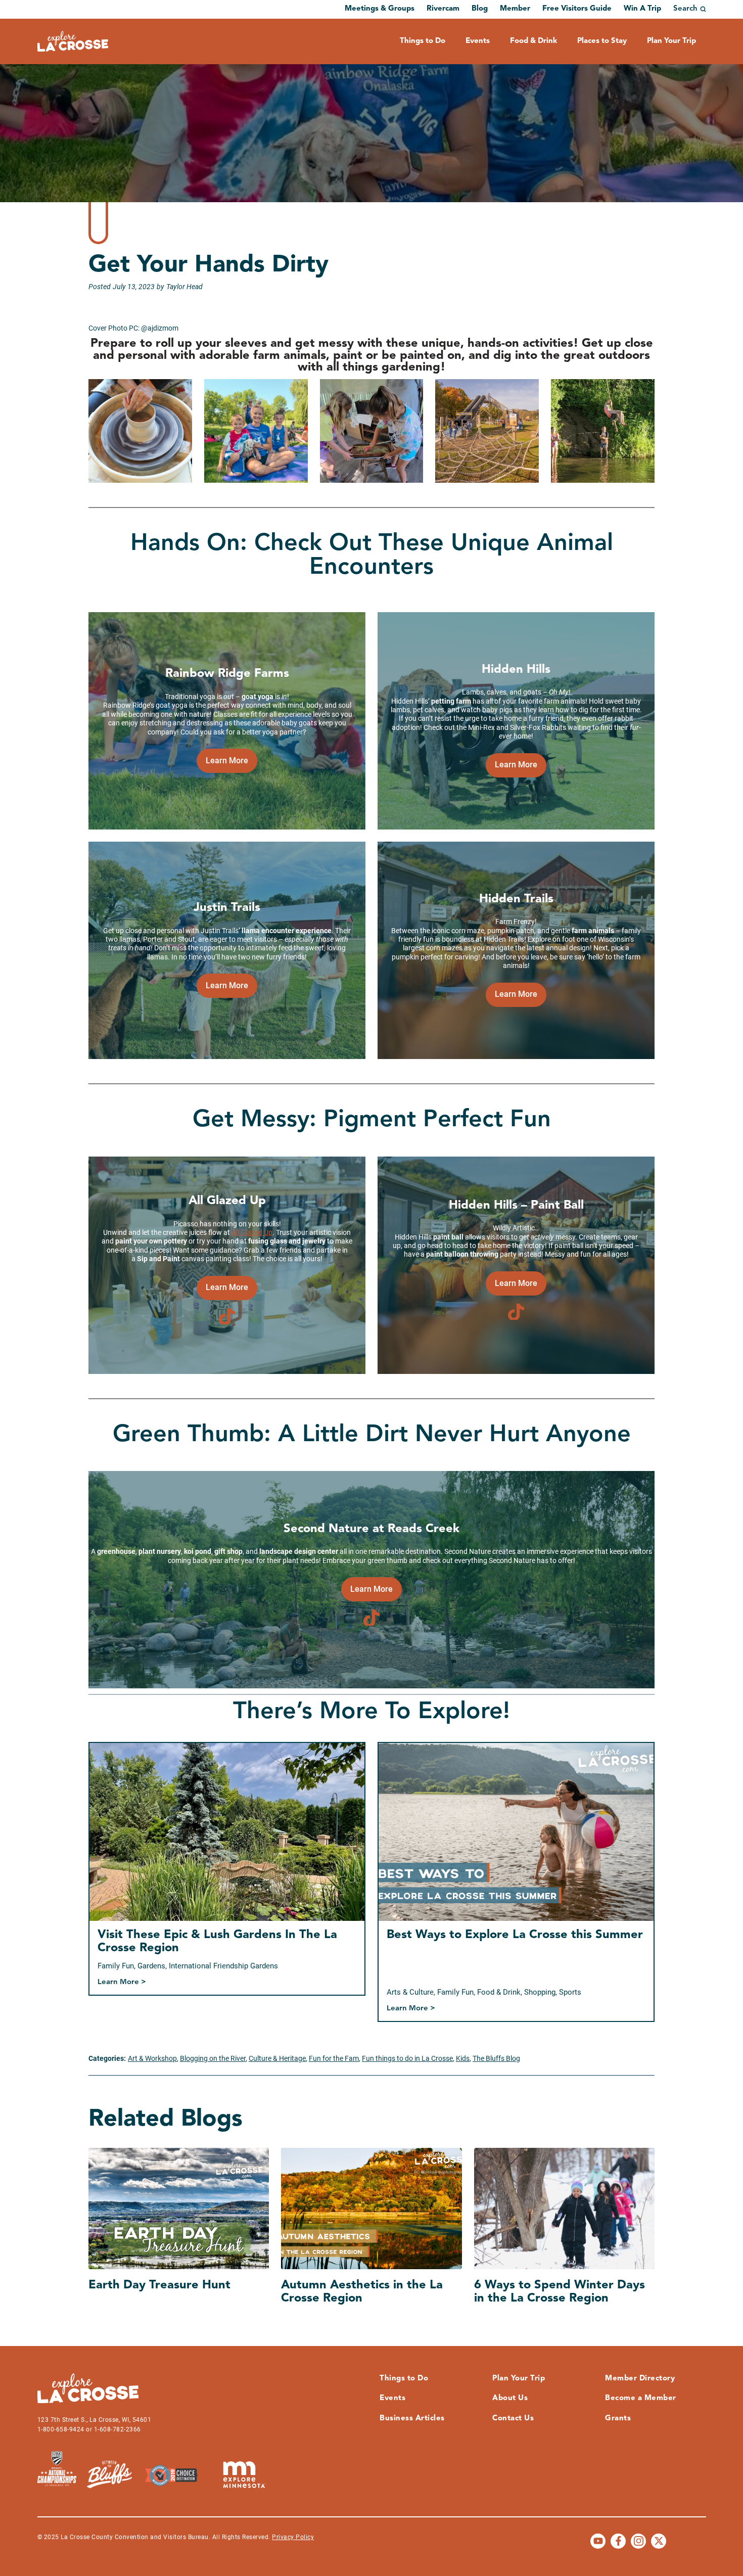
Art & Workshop (152, 2058)
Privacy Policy (293, 2537)
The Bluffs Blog (496, 2058)
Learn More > (122, 1983)
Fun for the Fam (334, 2058)
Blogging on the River (213, 2058)
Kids (463, 2058)
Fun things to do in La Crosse (407, 2058)
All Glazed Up (252, 1232)
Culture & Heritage (277, 2058)
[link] (227, 761)
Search (685, 9)
